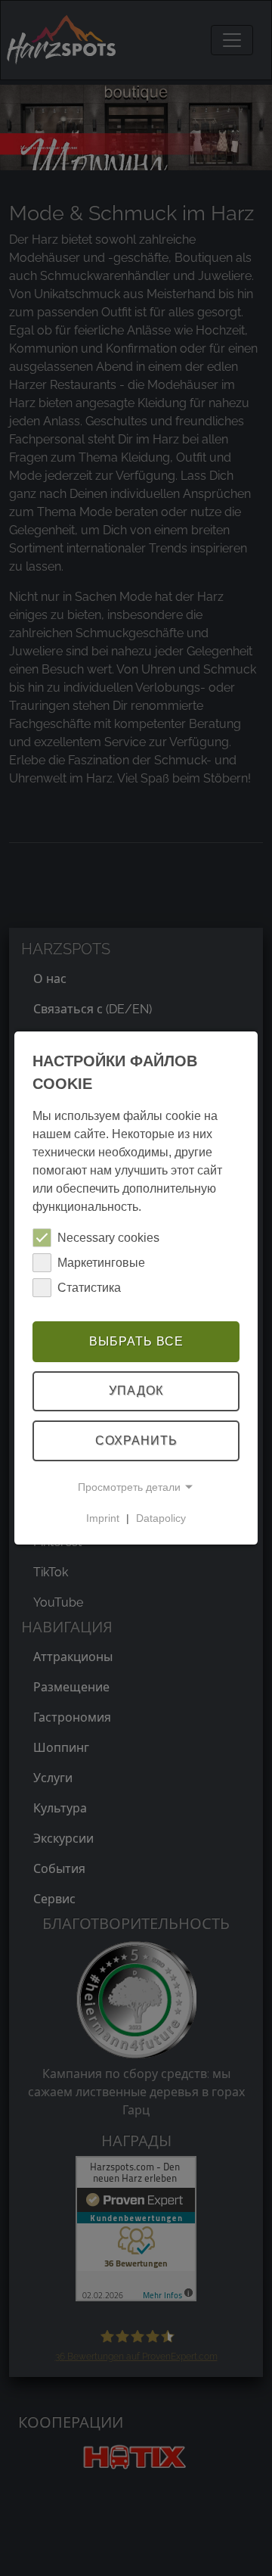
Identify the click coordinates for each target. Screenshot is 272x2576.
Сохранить (136, 1440)
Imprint (103, 1518)
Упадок (136, 1391)
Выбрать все (136, 1341)
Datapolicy (161, 1518)
